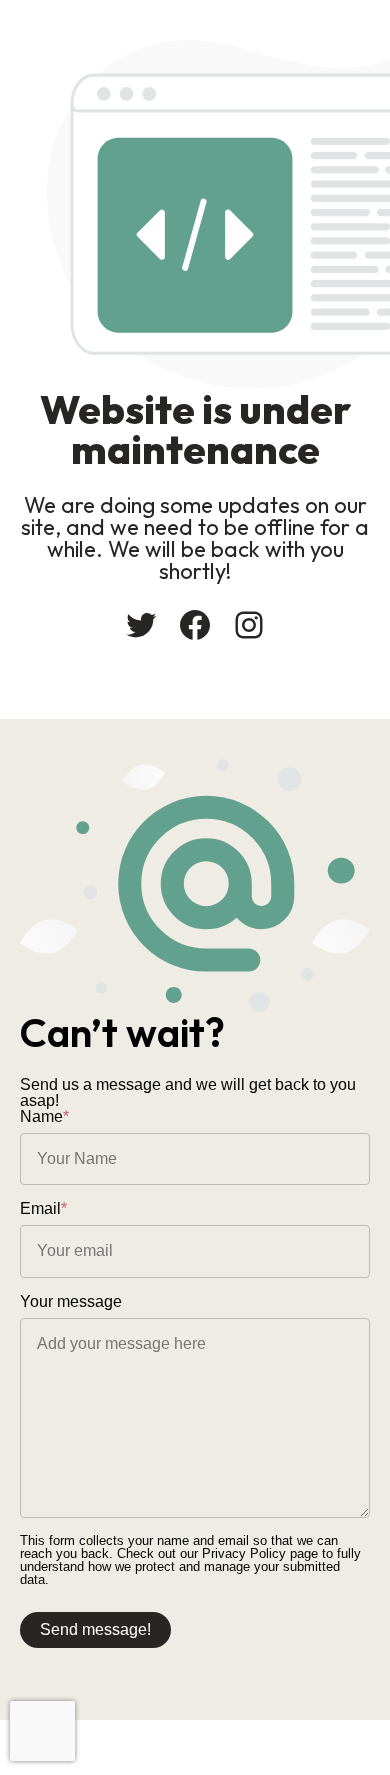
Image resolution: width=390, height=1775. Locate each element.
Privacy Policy (244, 1553)
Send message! (95, 1629)
